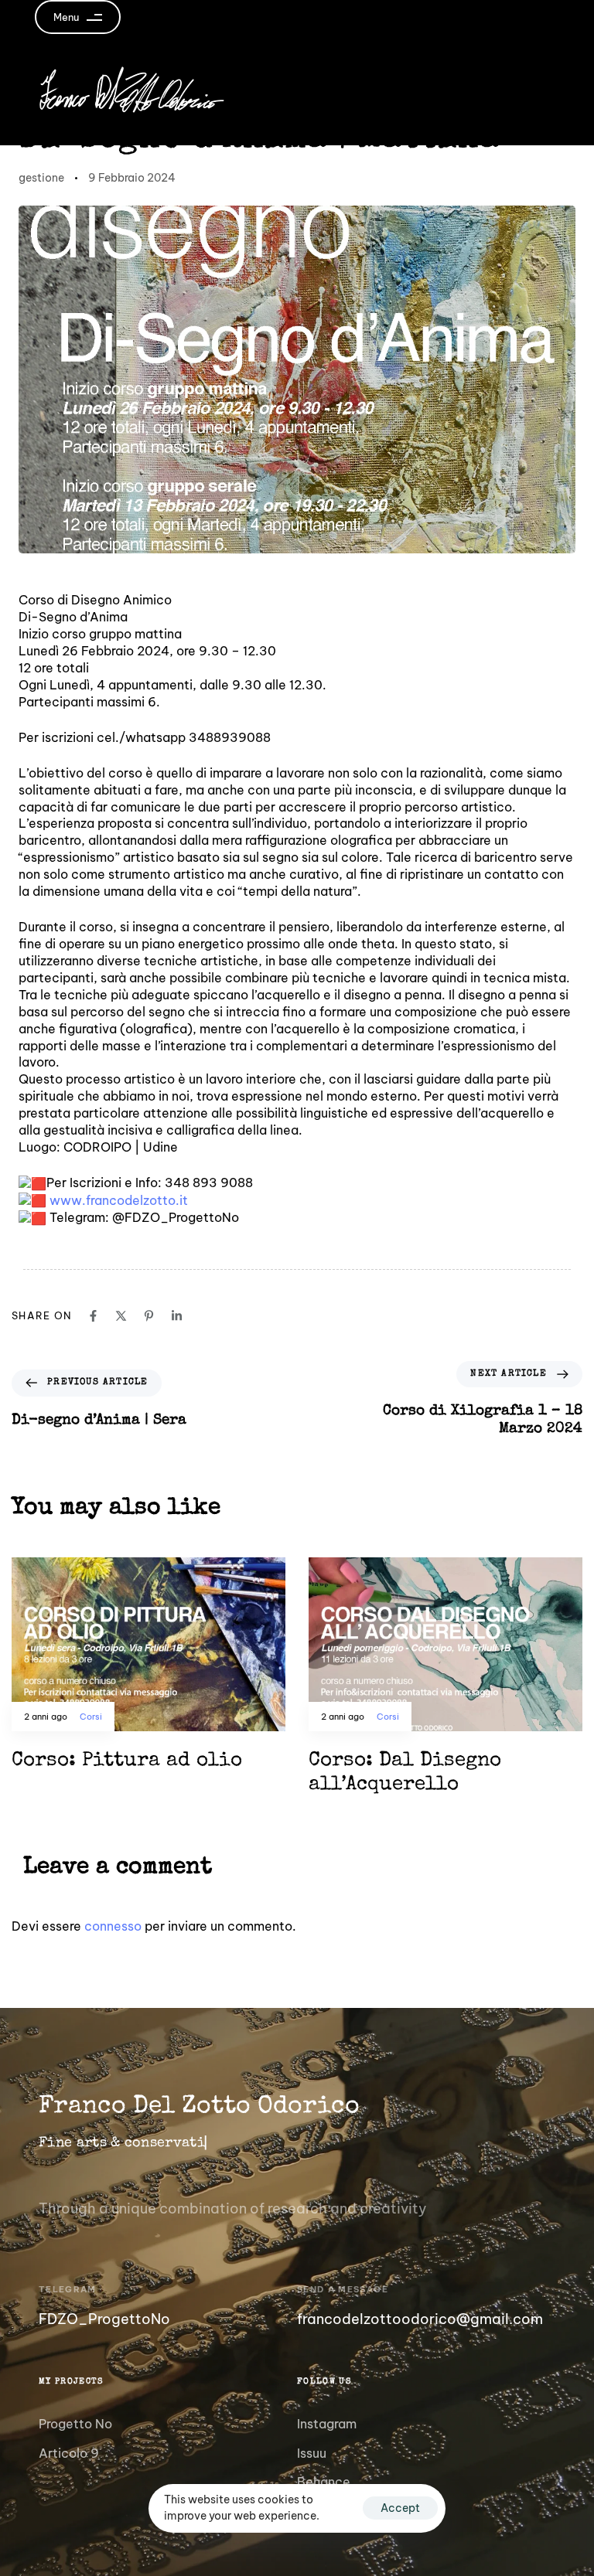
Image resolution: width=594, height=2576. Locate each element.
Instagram (327, 2424)
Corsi (91, 1717)
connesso (113, 1926)
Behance (324, 2482)
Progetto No (75, 2424)
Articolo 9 (69, 2453)
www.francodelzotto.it (119, 1200)
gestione (41, 178)
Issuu (312, 2453)
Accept (400, 2508)
